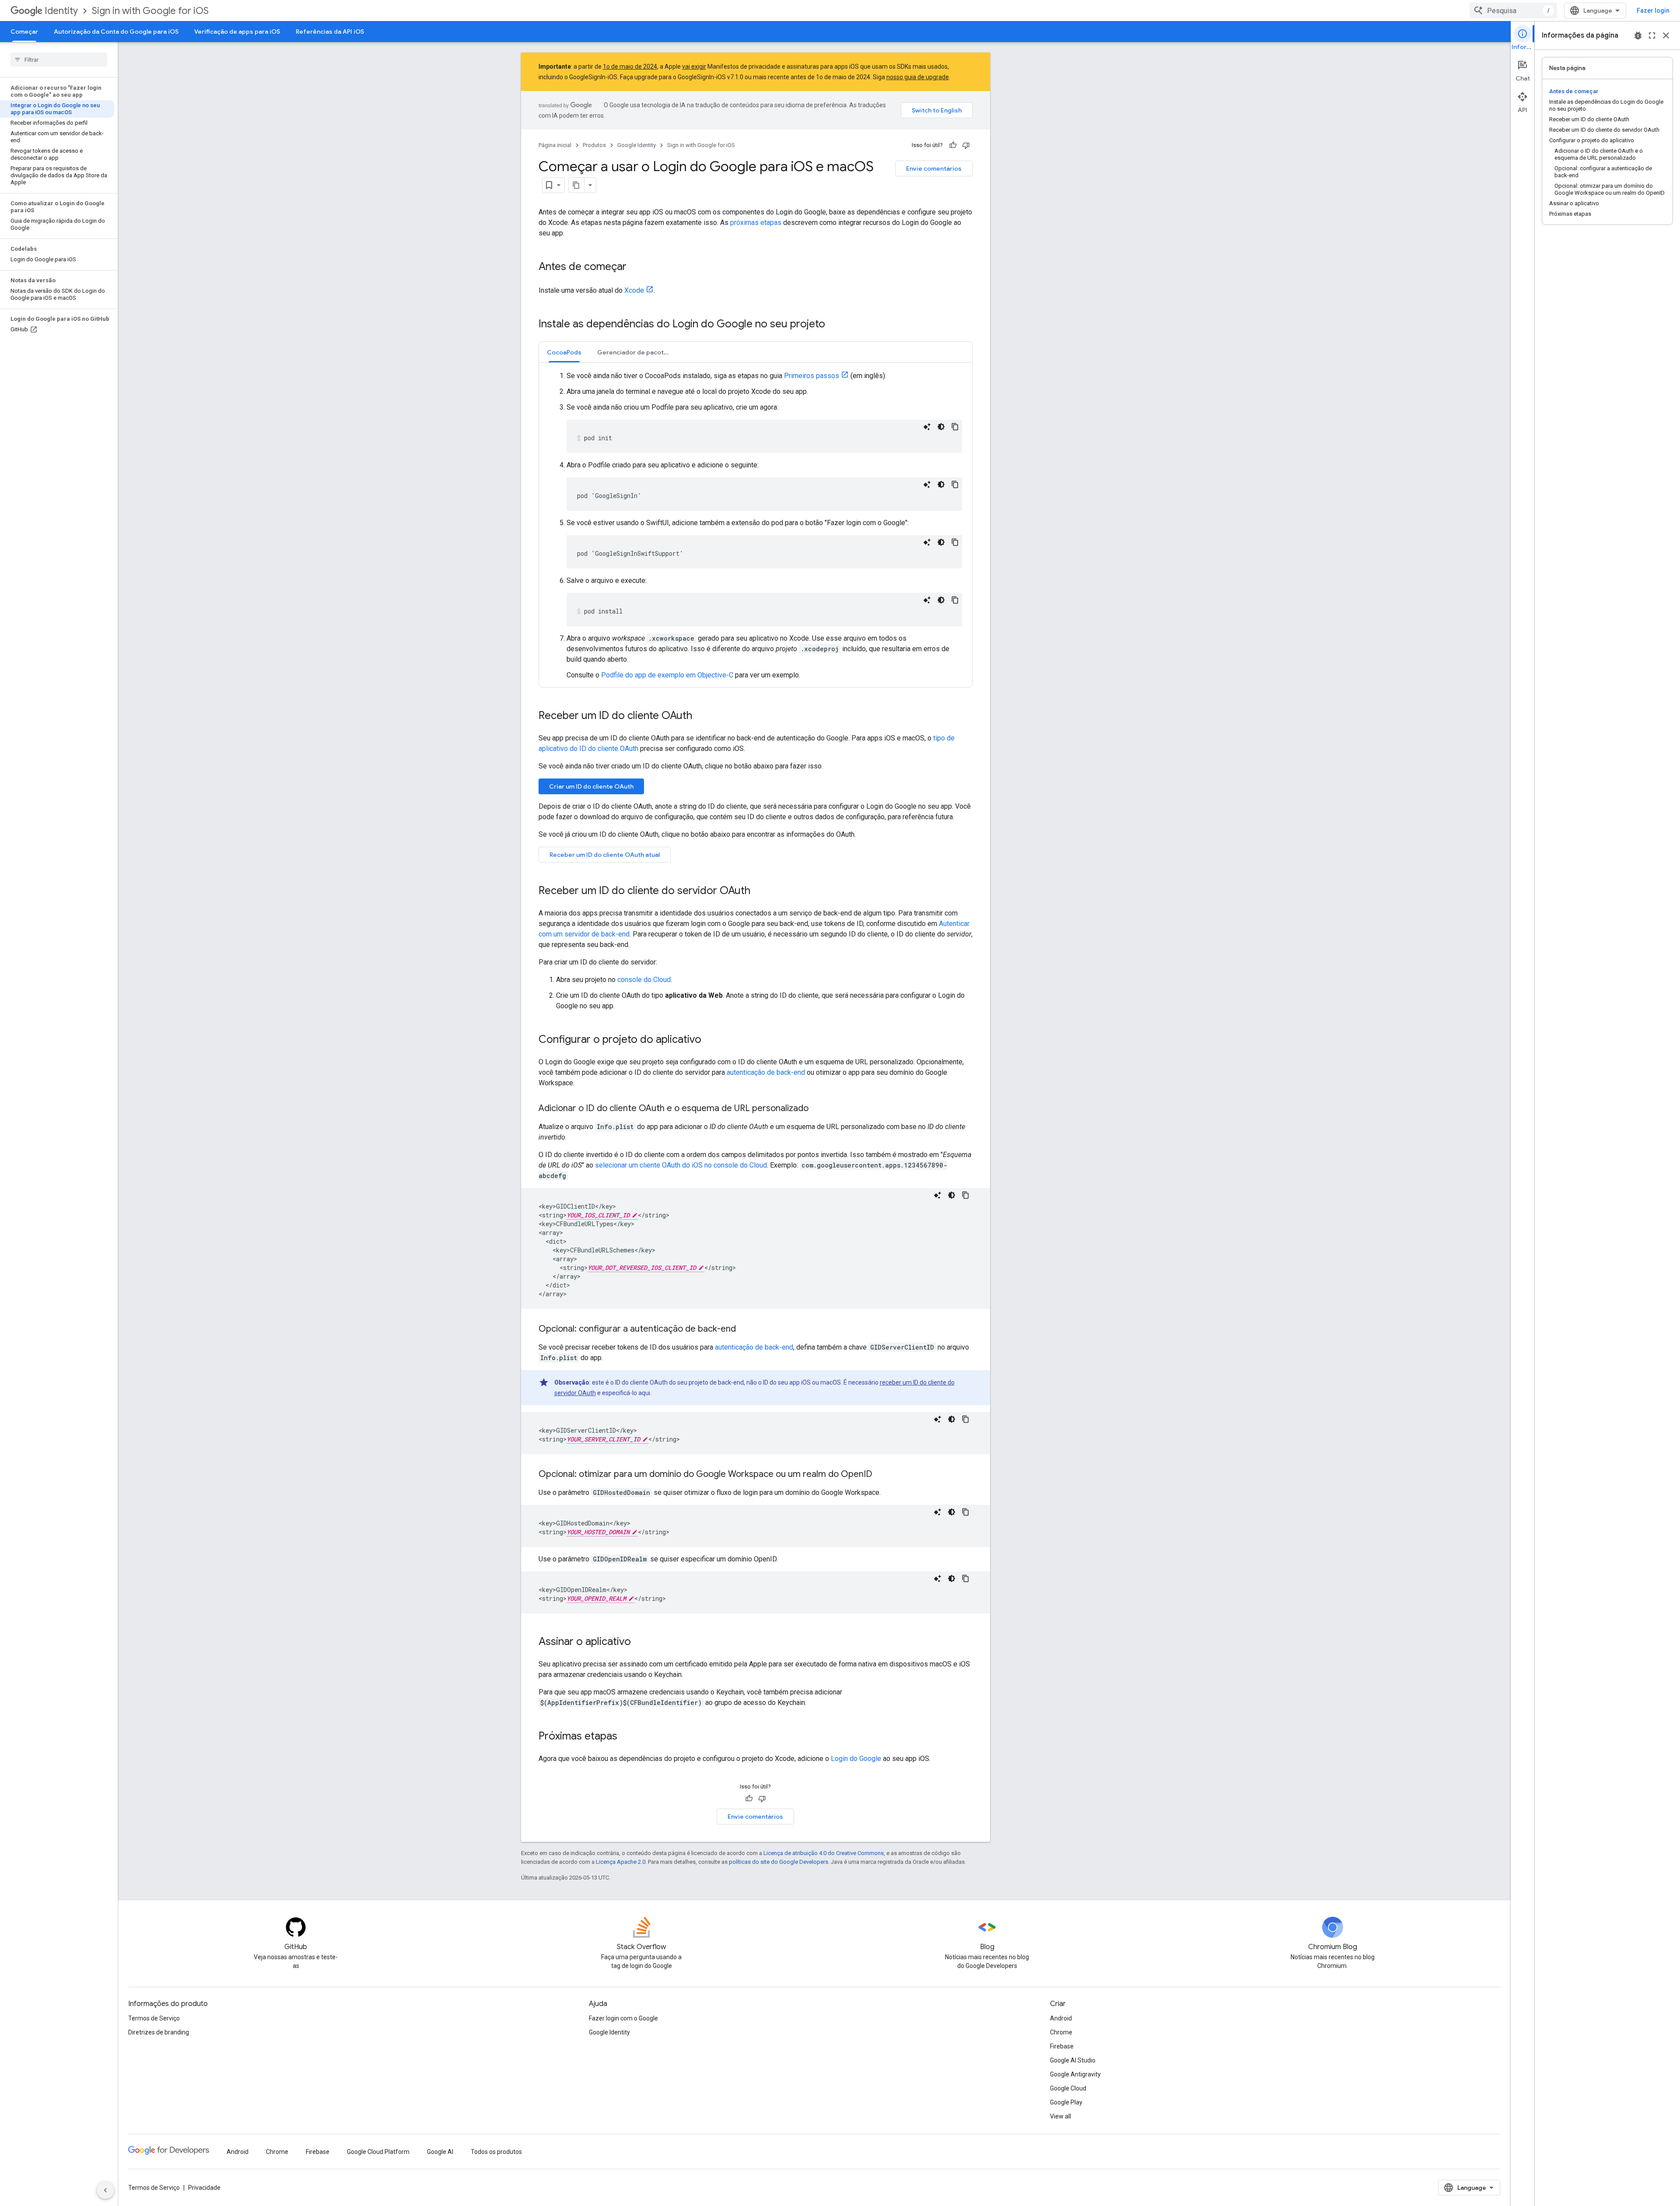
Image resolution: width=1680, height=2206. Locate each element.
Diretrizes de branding (159, 2032)
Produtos (594, 145)
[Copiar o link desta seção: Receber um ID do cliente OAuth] (701, 716)
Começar (24, 32)
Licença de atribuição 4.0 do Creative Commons (824, 1853)
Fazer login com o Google (623, 2018)
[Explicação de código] (927, 427)
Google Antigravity (1075, 2074)
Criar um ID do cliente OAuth (591, 786)
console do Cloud (644, 980)
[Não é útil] (966, 145)
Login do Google (856, 1759)
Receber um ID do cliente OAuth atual (605, 855)
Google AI (440, 2152)
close (1666, 35)
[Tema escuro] (941, 427)
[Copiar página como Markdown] (577, 185)
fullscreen (1652, 35)
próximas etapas (756, 223)
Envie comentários (934, 168)
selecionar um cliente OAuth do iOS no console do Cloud (681, 1165)
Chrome (1061, 2032)
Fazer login (1653, 11)
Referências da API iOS (330, 32)
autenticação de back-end (766, 1072)
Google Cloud (1068, 2088)
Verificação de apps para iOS (237, 32)
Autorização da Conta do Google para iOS (116, 32)
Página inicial (555, 145)
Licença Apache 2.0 (621, 1862)
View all (1060, 2116)
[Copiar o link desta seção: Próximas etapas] (626, 1737)
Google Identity (637, 145)
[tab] (564, 352)
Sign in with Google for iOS (150, 11)
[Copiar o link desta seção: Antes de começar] (635, 267)
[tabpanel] (756, 525)
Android (1061, 2018)
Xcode (634, 290)
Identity (61, 11)
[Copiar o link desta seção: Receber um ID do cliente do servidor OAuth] (759, 891)
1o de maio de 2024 (630, 67)
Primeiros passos (812, 376)
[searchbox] (59, 60)
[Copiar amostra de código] (955, 427)
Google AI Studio (1073, 2060)
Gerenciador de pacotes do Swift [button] (637, 352)
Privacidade (204, 2188)
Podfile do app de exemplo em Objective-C (667, 675)
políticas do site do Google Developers (779, 1862)
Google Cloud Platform (378, 2152)
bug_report (1638, 35)
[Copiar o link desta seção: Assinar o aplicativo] (640, 1642)
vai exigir (694, 67)
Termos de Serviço (154, 2018)
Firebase (1062, 2046)
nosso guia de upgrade (918, 77)
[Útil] (953, 145)
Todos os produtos (496, 2152)
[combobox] (1513, 11)
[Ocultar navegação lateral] (105, 2190)
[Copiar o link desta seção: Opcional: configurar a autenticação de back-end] (745, 1329)
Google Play (1066, 2102)
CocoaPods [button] (564, 352)
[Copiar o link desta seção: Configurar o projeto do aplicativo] (710, 1040)
